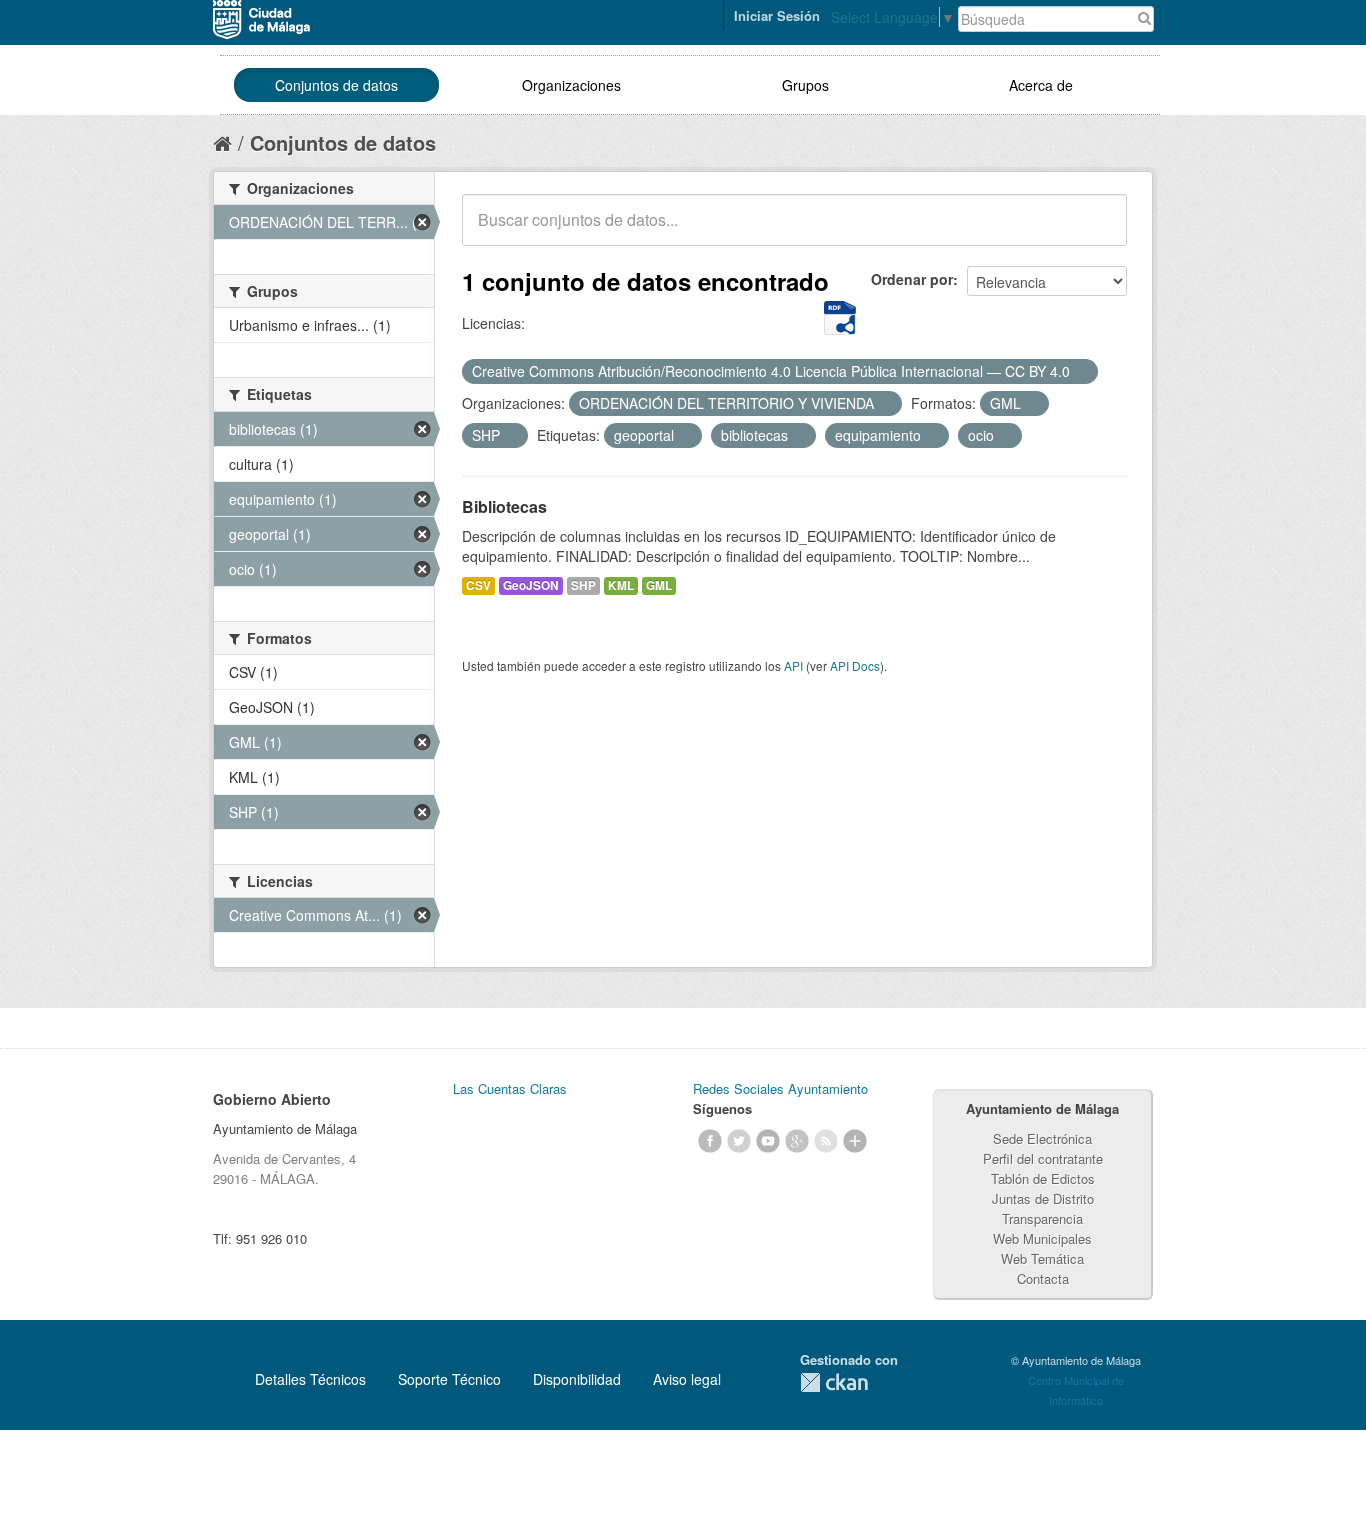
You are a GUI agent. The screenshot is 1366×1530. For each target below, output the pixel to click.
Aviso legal (687, 1379)
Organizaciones (571, 85)
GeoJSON (531, 585)
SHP (583, 585)
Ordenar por (912, 279)
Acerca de (1041, 85)
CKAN (834, 1382)
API (793, 665)
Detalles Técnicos (310, 1379)
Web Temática (1042, 1258)
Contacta (1043, 1278)
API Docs (855, 665)
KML (621, 585)
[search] (1098, 231)
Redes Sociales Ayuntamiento (780, 1088)
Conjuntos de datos (336, 85)
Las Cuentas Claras (510, 1088)
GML (659, 585)
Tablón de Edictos (1043, 1178)
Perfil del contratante (1043, 1158)
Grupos (805, 85)
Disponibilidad (577, 1379)
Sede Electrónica (1042, 1138)
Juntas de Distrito (1043, 1198)
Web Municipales (1042, 1238)
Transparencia (1042, 1218)
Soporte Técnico (449, 1379)
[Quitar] (1081, 372)
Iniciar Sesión (777, 15)
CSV (478, 585)
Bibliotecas (504, 506)
